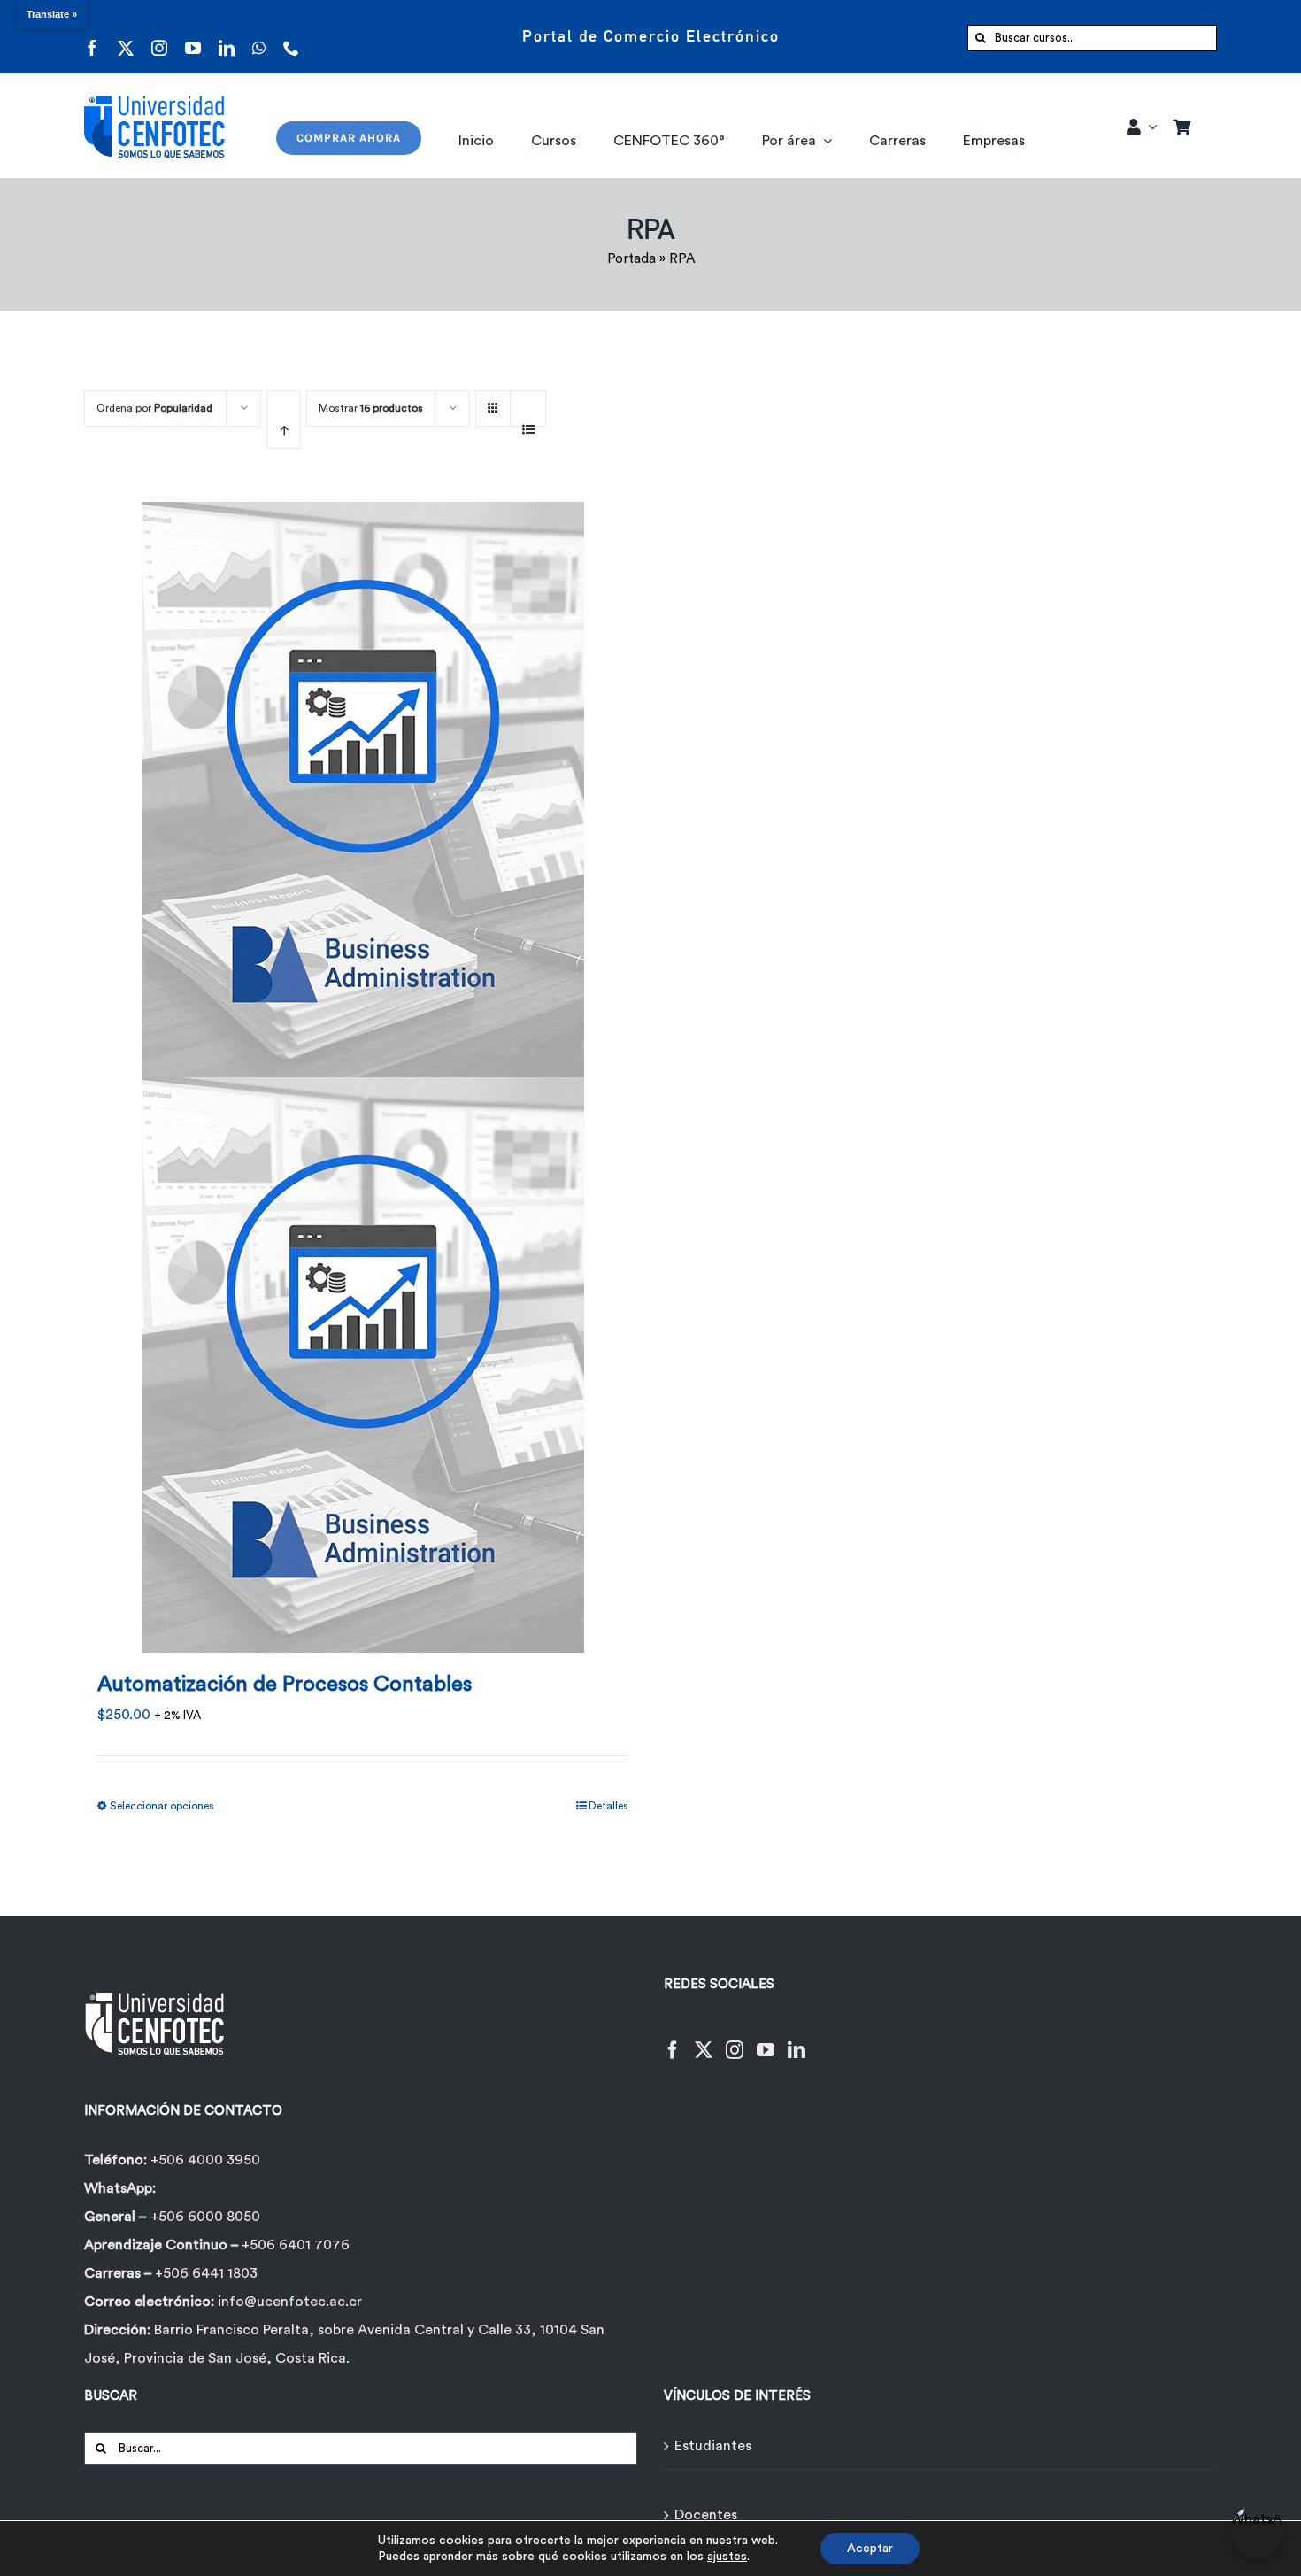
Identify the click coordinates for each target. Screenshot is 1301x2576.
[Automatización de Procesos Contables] (363, 1066)
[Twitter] (704, 2039)
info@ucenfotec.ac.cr (290, 2302)
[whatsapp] (259, 37)
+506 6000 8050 (205, 2217)
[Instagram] (735, 2039)
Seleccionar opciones (162, 1806)
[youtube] (193, 37)
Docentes (706, 2515)
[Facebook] (673, 2039)
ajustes (727, 2557)
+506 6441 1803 (206, 2273)
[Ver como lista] (528, 420)
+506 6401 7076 (296, 2245)
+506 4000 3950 (205, 2160)
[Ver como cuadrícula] (493, 402)
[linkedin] (227, 37)
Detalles (608, 1806)
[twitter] (126, 37)
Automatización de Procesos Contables (285, 1685)
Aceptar (870, 2549)
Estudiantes (713, 2446)
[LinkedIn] (797, 2039)
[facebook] (92, 37)
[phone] (291, 37)
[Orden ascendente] (284, 420)
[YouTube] (766, 2039)
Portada (631, 259)
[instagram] (159, 37)
